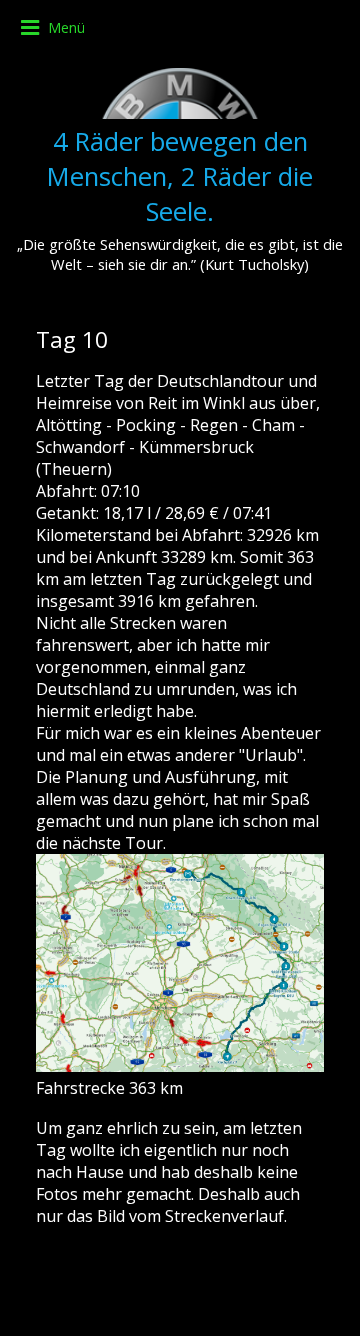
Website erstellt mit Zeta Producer (180, 1305)
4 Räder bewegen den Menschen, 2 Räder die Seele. (180, 176)
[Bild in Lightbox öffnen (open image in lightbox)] (180, 962)
